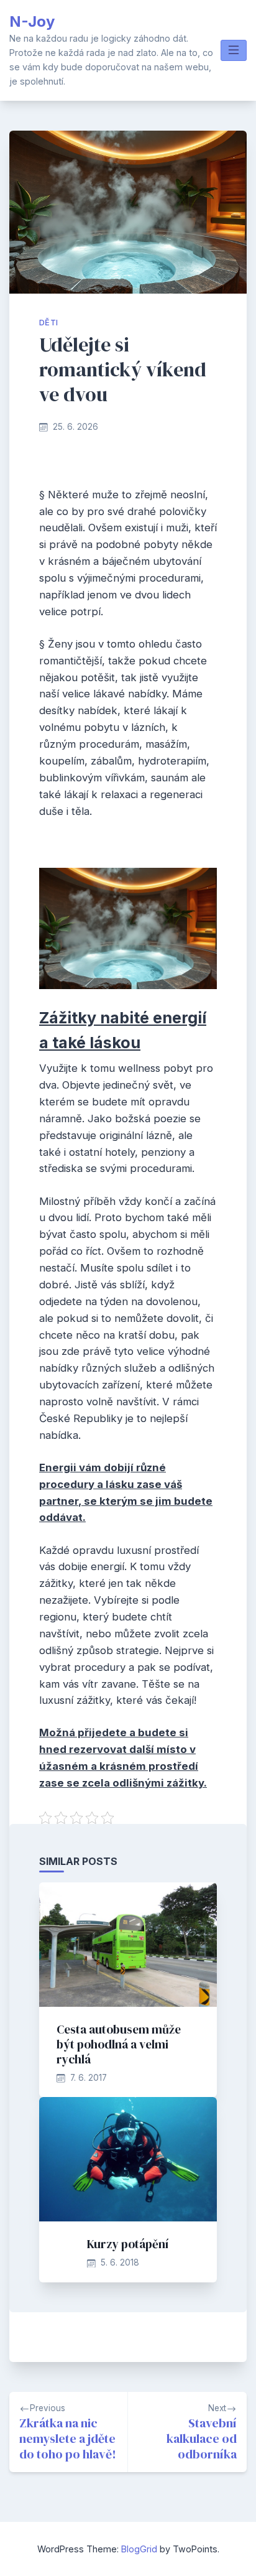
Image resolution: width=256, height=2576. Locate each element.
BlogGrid (139, 2549)
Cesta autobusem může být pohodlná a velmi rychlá (119, 2044)
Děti (49, 323)
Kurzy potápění (128, 2244)
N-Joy (32, 21)
